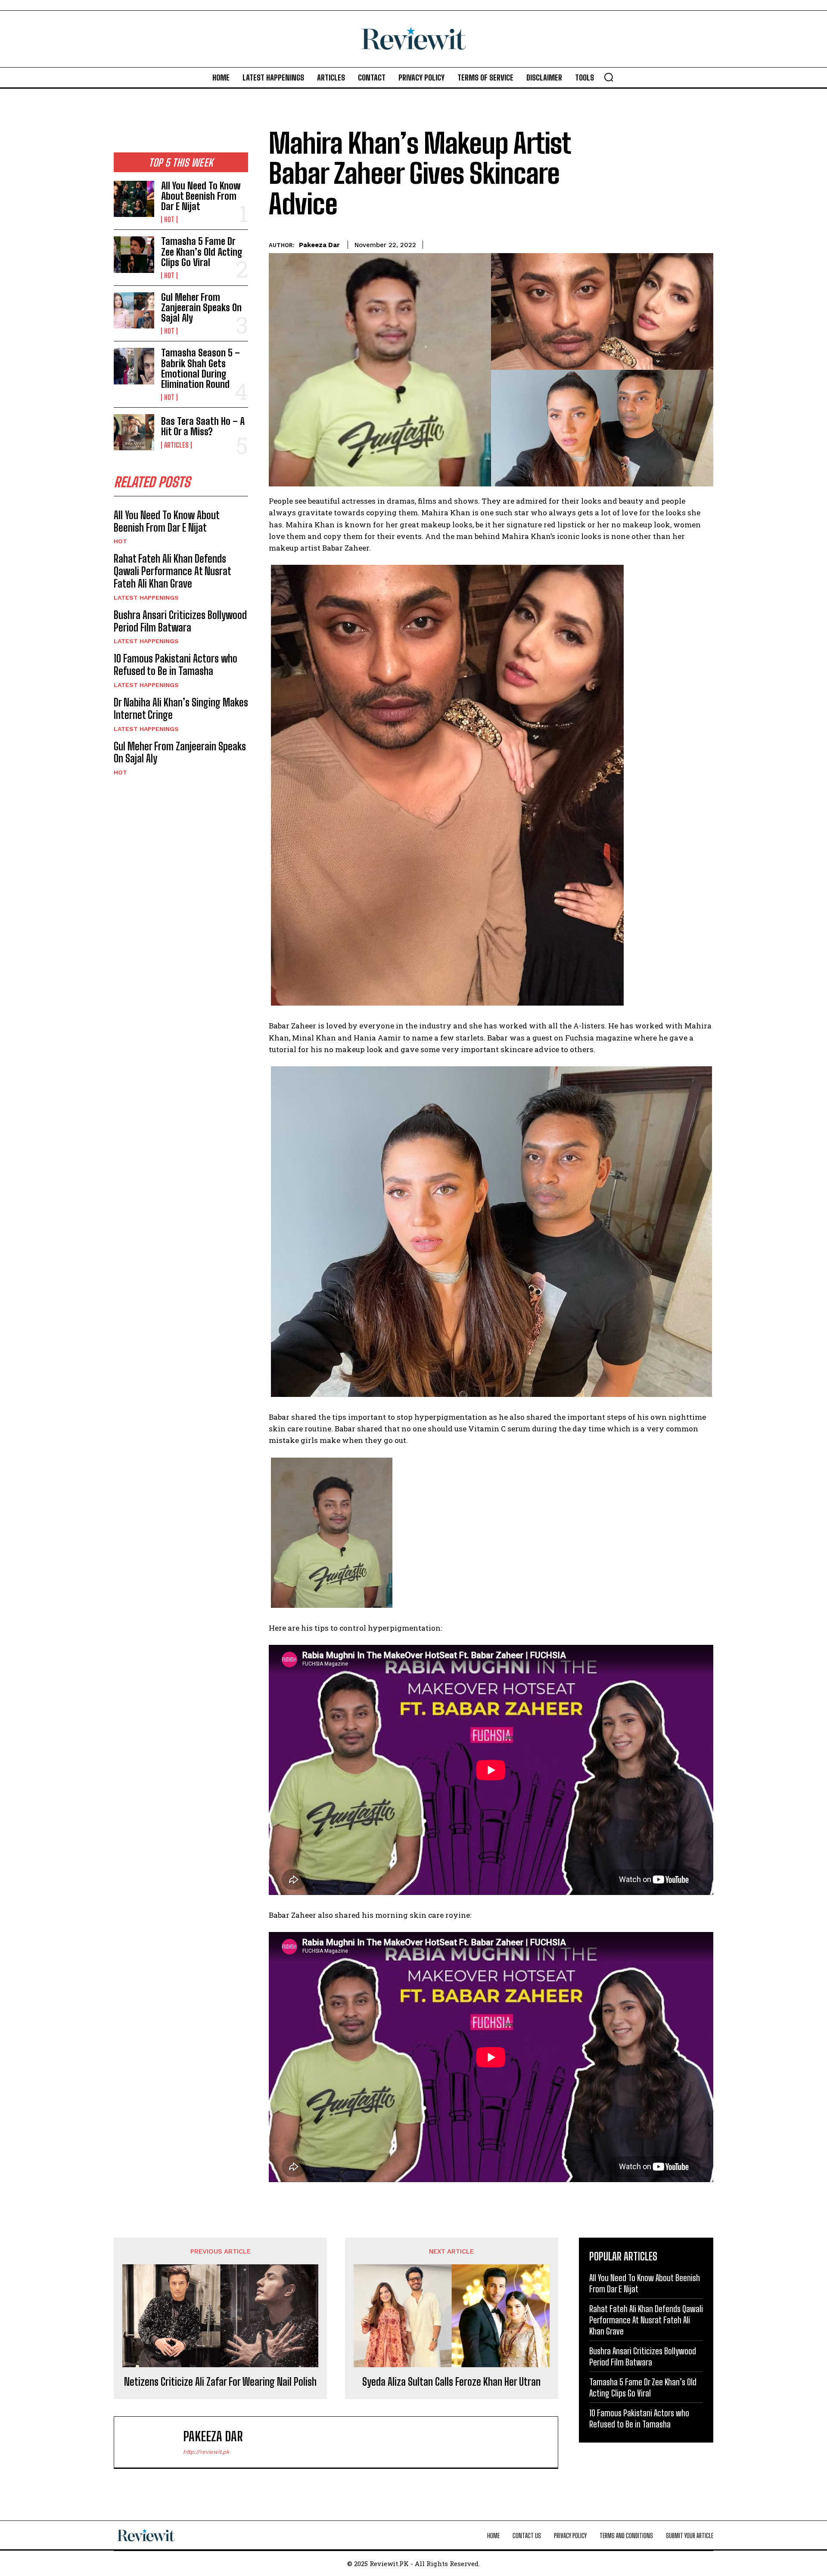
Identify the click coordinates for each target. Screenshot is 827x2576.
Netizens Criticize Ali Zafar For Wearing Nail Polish (220, 2382)
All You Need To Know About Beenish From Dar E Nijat (201, 196)
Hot (169, 220)
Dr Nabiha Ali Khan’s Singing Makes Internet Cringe (181, 709)
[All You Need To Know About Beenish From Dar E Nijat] (134, 199)
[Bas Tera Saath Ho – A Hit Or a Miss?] (134, 432)
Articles (176, 445)
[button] (609, 77)
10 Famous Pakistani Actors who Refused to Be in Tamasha (176, 665)
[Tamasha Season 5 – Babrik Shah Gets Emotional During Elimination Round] (134, 366)
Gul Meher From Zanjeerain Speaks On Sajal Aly (201, 308)
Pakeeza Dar (319, 245)
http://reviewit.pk (206, 2452)
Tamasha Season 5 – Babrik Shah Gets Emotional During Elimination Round (201, 368)
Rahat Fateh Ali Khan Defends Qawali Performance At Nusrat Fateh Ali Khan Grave (173, 571)
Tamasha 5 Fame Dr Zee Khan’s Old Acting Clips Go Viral (202, 252)
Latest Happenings (146, 598)
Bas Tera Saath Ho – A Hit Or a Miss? (203, 426)
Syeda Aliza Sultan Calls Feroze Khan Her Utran (451, 2382)
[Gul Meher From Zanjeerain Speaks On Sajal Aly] (134, 310)
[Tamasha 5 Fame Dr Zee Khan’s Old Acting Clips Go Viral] (134, 254)
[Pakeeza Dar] (153, 2442)
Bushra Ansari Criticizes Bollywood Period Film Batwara (180, 621)
